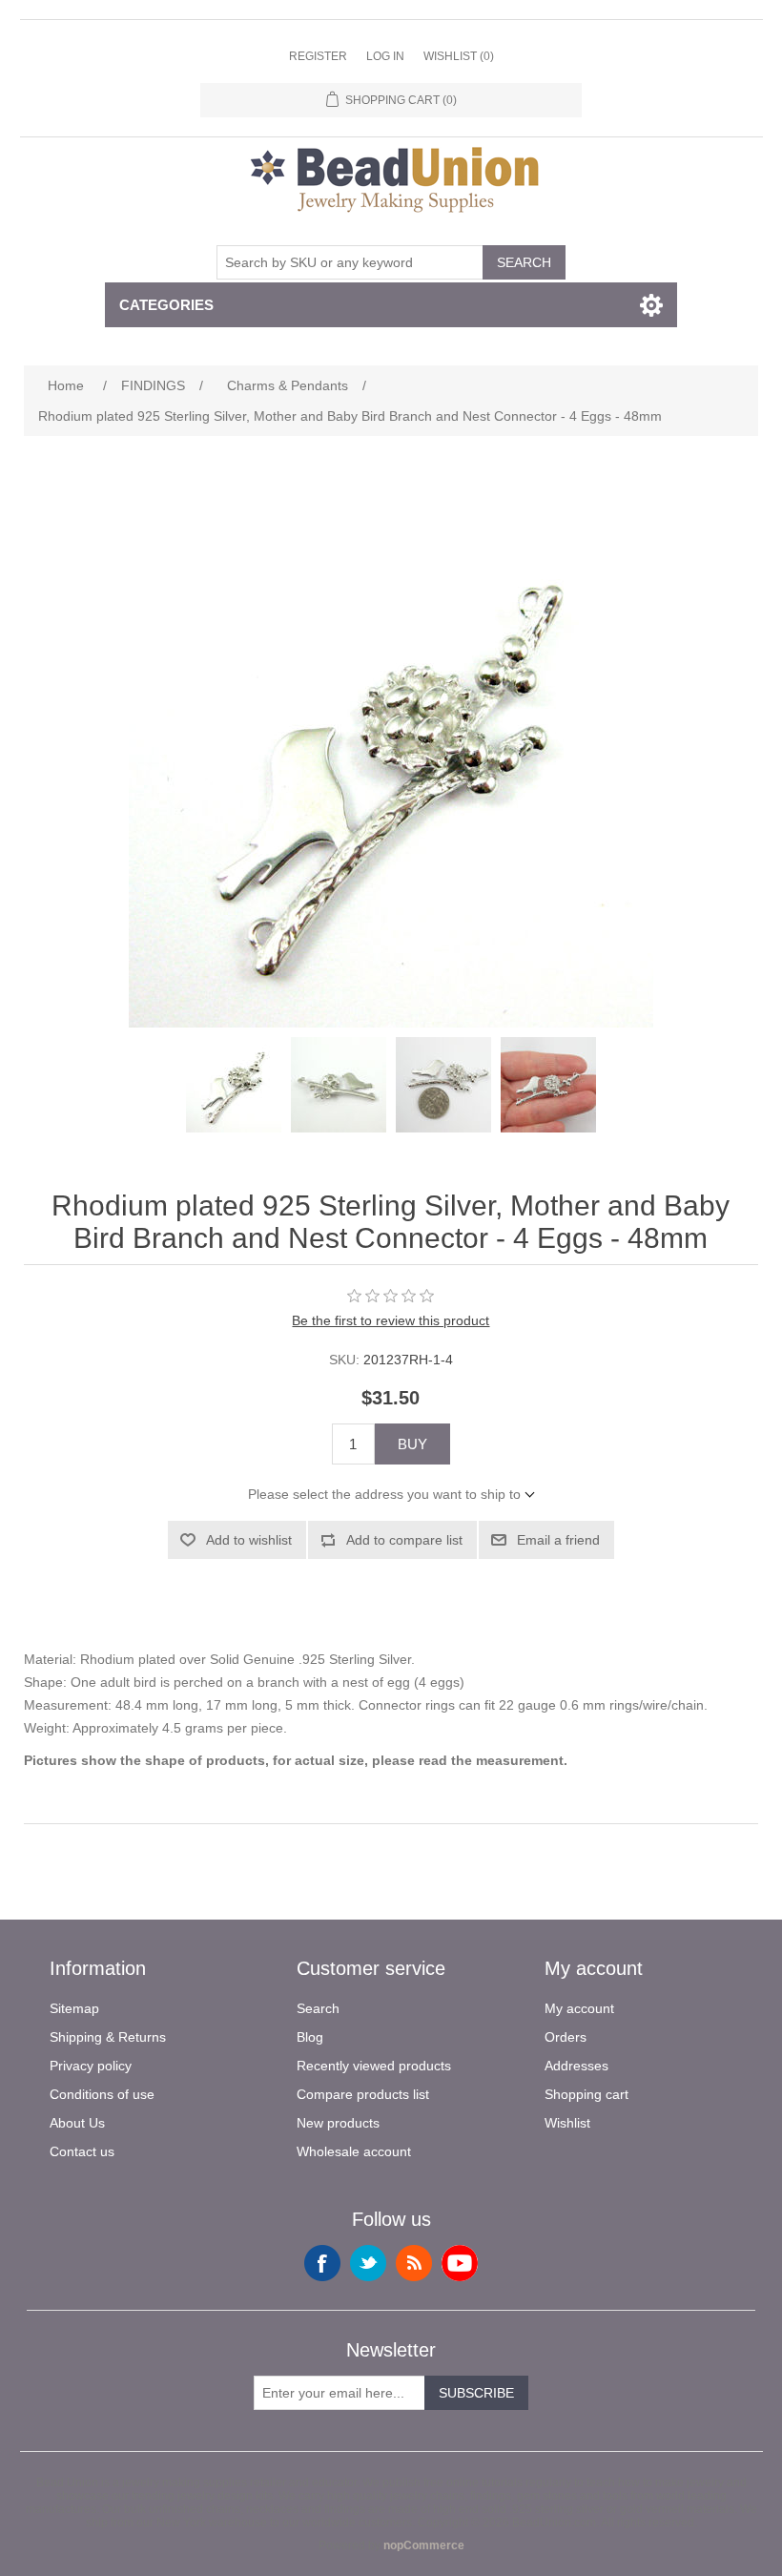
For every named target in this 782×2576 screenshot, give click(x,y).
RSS (414, 2263)
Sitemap (74, 2008)
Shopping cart (586, 2094)
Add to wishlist (249, 1540)
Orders (566, 2037)
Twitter (368, 2263)
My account (579, 2008)
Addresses (576, 2066)
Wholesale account (354, 2151)
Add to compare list (404, 1540)
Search (524, 262)
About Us (77, 2123)
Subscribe (476, 2393)
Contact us (82, 2151)
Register (318, 56)
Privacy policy (91, 2066)
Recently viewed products (374, 2066)
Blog (310, 2037)
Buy (412, 1444)
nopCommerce (424, 2545)
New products (338, 2123)
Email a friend (558, 1540)
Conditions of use (102, 2094)
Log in (385, 56)
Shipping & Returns (108, 2037)
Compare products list (363, 2094)
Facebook (322, 2263)
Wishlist (567, 2123)
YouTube (460, 2263)
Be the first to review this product (391, 1320)
